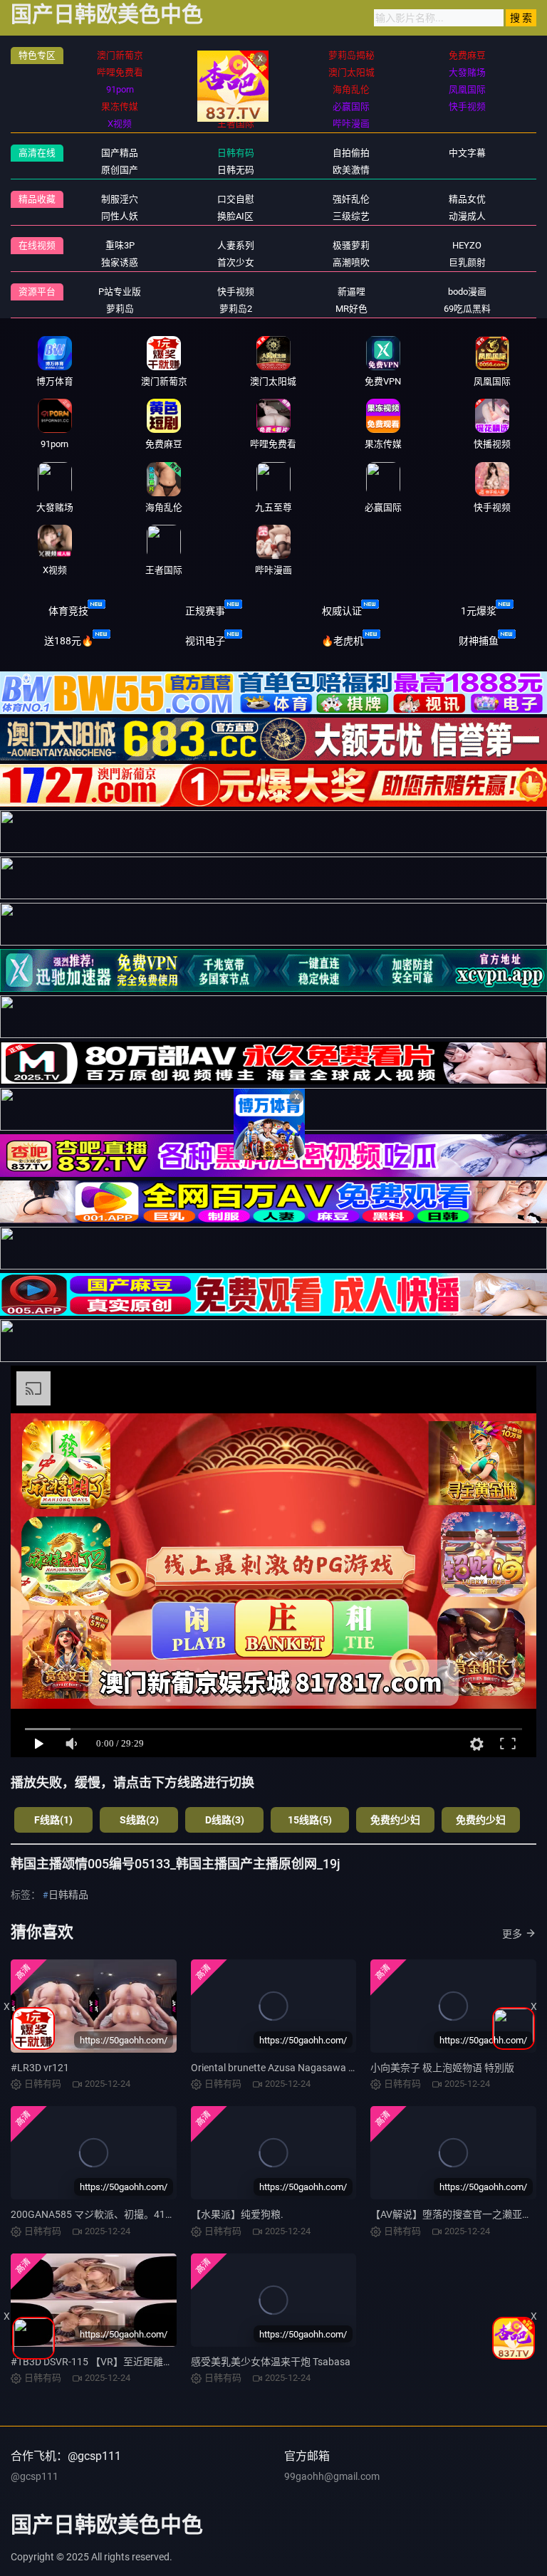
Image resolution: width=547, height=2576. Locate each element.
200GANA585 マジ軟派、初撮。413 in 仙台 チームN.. (129, 2214)
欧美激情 (351, 170)
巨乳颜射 (467, 262)
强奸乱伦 (351, 199)
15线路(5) (310, 1820)
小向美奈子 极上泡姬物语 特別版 (442, 2068)
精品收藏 (37, 199)
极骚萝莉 (351, 245)
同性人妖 (120, 216)
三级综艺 (351, 216)
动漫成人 (467, 216)
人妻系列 (236, 245)
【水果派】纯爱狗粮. (237, 2214)
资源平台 (37, 292)
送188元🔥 (69, 641)
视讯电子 (205, 641)
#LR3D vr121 (40, 2068)
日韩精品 (68, 1895)
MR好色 (351, 309)
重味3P (120, 245)
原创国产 (120, 170)
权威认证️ (342, 611)
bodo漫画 (467, 292)
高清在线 (37, 153)
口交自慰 (236, 199)
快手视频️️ (236, 292)
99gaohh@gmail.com (332, 2476)
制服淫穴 (120, 199)
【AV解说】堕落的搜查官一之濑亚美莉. (458, 2214)
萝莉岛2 (236, 309)
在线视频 (37, 245)
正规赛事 (205, 611)
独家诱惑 (120, 262)
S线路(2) (139, 1820)
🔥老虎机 (342, 641)
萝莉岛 (120, 309)
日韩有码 (236, 153)
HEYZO (467, 245)
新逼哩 (351, 292)
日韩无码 (236, 170)
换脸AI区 (235, 216)
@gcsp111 (35, 2476)
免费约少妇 (395, 1820)
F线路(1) (53, 1820)
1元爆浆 (479, 611)
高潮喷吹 (351, 262)
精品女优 (467, 199)
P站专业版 (120, 292)
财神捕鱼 (479, 641)
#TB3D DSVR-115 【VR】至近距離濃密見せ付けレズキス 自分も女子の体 (173, 2362)
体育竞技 (68, 611)
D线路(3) (225, 1820)
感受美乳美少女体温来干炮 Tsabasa (271, 2362)
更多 (512, 1934)
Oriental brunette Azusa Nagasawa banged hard (298, 2068)
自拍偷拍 (351, 153)
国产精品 (120, 153)
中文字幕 (467, 153)
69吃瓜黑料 (467, 309)
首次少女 (236, 262)
